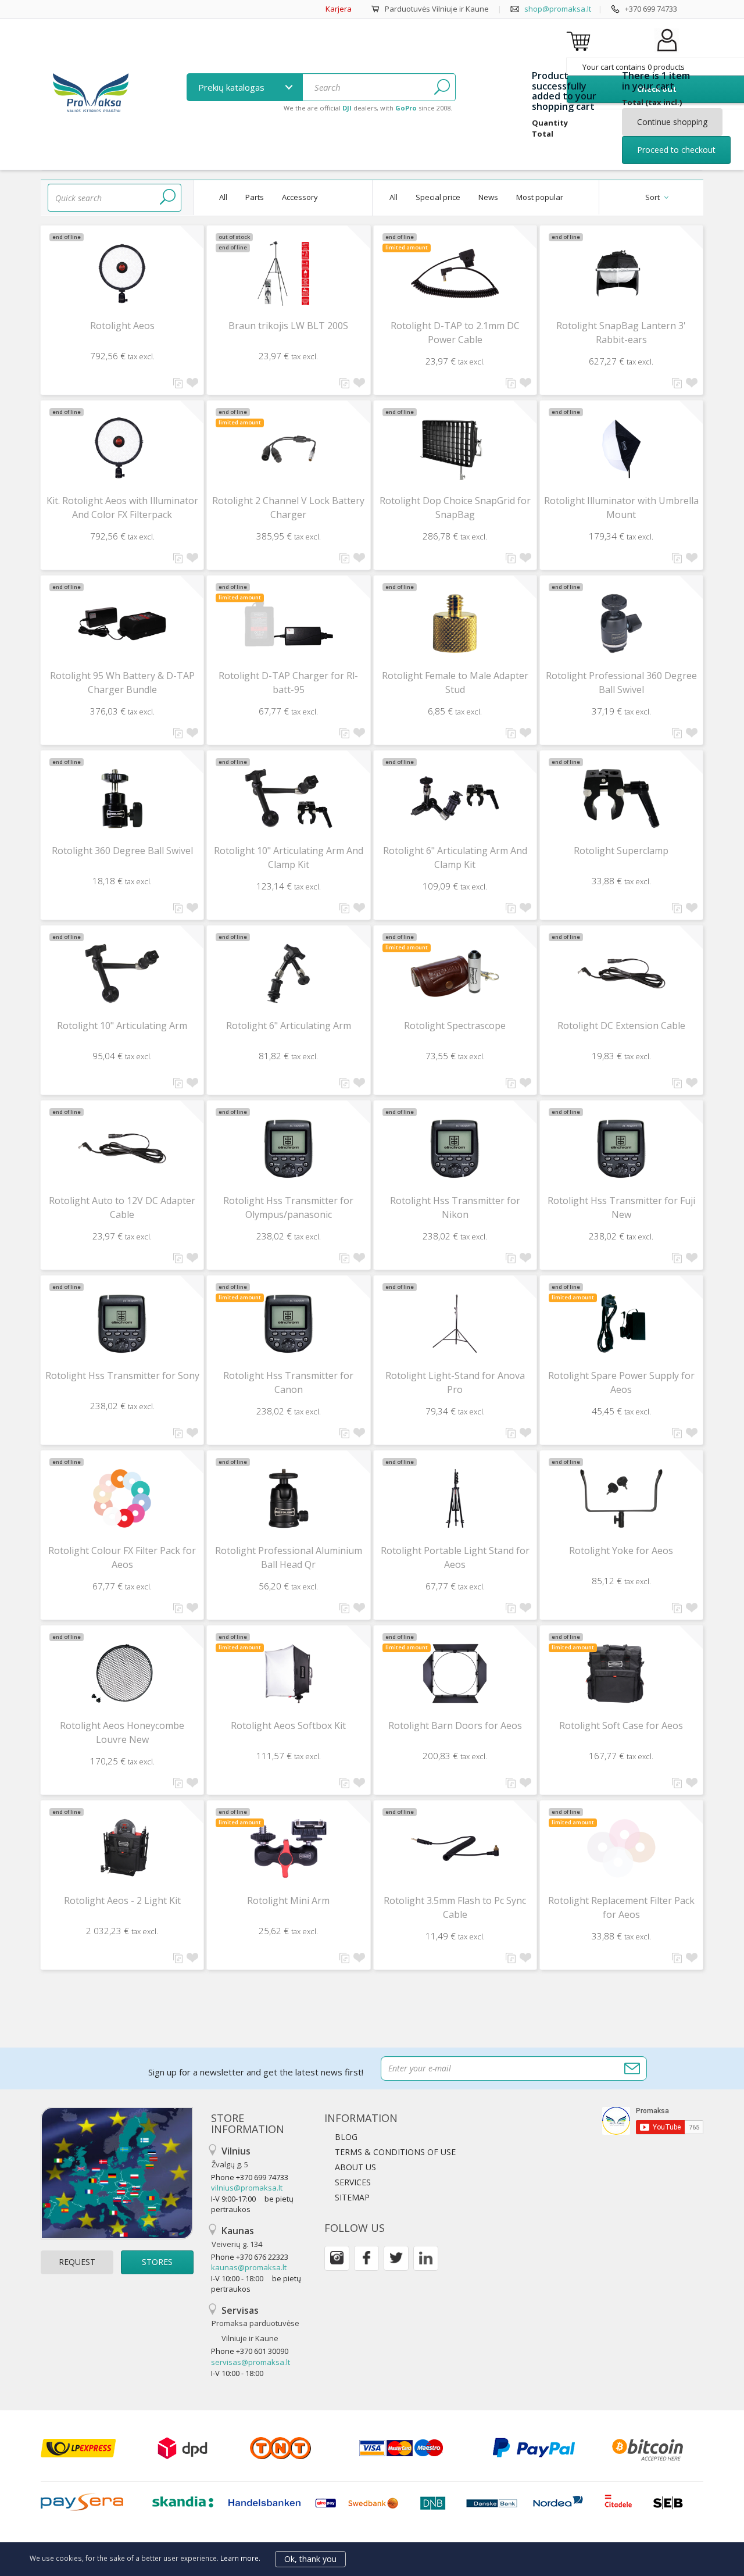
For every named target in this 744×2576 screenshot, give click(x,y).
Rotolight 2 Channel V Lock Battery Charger (288, 508)
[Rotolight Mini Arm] (288, 1848)
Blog (346, 2137)
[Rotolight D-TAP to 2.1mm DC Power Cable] (455, 274)
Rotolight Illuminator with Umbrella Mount (621, 508)
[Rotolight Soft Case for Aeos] (621, 1673)
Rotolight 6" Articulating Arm (289, 1026)
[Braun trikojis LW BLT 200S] (288, 274)
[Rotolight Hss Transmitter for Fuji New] (621, 1148)
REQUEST (77, 2262)
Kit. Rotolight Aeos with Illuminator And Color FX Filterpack (122, 508)
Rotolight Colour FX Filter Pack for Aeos (122, 1557)
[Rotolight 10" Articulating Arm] (122, 973)
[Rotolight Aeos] (122, 274)
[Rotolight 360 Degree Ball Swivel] (122, 798)
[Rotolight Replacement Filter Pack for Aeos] (621, 1848)
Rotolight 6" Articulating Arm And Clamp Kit (455, 858)
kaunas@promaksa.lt (249, 2267)
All (223, 197)
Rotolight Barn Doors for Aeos (455, 1725)
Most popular (540, 197)
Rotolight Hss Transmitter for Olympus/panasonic (288, 1207)
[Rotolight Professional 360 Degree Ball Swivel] (621, 624)
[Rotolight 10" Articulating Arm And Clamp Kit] (288, 798)
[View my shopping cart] (580, 41)
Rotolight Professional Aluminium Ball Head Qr (289, 1557)
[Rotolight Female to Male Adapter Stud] (455, 624)
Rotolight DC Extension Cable (621, 1026)
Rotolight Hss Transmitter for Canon (288, 1382)
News (488, 197)
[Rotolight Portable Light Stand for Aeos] (455, 1498)
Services (353, 2182)
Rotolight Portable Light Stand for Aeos (455, 1557)
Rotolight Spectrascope (455, 1026)
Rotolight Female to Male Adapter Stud (455, 683)
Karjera (339, 9)
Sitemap (352, 2197)
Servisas (255, 2324)
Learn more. (240, 2558)
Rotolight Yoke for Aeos (621, 1550)
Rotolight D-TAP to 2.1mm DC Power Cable (455, 333)
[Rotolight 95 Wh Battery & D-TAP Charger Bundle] (122, 624)
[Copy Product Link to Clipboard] (178, 383)
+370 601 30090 (262, 2351)
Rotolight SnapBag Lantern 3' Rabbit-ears (621, 333)
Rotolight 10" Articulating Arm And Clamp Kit (289, 858)
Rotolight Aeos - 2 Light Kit (122, 1900)
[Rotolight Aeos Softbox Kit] (288, 1673)
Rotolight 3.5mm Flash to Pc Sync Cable (455, 1907)
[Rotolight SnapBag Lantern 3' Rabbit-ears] (621, 274)
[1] (442, 87)
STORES (157, 2262)
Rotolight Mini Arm (288, 1900)
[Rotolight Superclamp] (621, 798)
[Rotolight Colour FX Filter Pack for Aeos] (122, 1498)
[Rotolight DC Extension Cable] (621, 973)
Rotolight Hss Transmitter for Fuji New (621, 1207)
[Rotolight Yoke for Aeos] (621, 1498)
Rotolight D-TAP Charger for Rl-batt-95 (288, 683)
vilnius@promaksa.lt (247, 2188)
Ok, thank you (310, 2559)
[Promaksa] (90, 94)
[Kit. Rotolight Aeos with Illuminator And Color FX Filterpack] (122, 449)
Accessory (300, 197)
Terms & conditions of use (395, 2152)
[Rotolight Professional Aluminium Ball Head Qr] (288, 1498)
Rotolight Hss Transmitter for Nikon (455, 1207)
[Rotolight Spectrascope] (455, 973)
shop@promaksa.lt (558, 9)
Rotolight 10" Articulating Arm (122, 1026)
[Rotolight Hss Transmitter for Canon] (288, 1323)
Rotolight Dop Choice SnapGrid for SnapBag (455, 508)
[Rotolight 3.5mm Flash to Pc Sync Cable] (455, 1848)
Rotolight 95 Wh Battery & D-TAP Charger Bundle (122, 683)
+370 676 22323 (262, 2257)
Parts (255, 197)
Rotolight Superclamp (621, 851)
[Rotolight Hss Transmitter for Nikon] (455, 1148)
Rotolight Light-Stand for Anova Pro (455, 1382)
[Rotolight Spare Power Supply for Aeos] (621, 1323)
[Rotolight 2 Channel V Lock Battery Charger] (288, 449)
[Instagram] (337, 2258)
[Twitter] (396, 2258)
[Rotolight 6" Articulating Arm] (288, 973)
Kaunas (237, 2237)
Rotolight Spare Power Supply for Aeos (621, 1382)
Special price (438, 197)
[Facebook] (366, 2258)
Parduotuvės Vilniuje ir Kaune (437, 9)
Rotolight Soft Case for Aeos (621, 1725)
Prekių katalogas (233, 87)
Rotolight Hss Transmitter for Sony (122, 1375)
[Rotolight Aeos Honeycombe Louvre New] (122, 1673)
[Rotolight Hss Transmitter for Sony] (122, 1323)
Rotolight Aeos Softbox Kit (288, 1725)
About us (355, 2167)
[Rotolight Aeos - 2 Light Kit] (122, 1848)
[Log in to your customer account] (667, 52)
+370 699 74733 (651, 9)
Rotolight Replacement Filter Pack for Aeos (621, 1907)
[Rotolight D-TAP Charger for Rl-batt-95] (288, 624)
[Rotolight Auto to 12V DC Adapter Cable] (122, 1148)
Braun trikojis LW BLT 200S (288, 326)
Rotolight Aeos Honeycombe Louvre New (122, 1732)
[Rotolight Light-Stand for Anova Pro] (455, 1323)
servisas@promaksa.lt (251, 2362)
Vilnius (231, 2157)
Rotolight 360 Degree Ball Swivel (122, 851)
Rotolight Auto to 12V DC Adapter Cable (122, 1207)
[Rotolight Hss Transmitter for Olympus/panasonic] (288, 1148)
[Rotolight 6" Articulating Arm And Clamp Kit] (455, 798)
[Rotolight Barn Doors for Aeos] (455, 1673)
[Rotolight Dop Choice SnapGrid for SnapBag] (455, 449)
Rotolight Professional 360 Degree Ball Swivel (621, 683)
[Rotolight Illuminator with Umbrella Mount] (621, 449)
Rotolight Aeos (122, 326)
